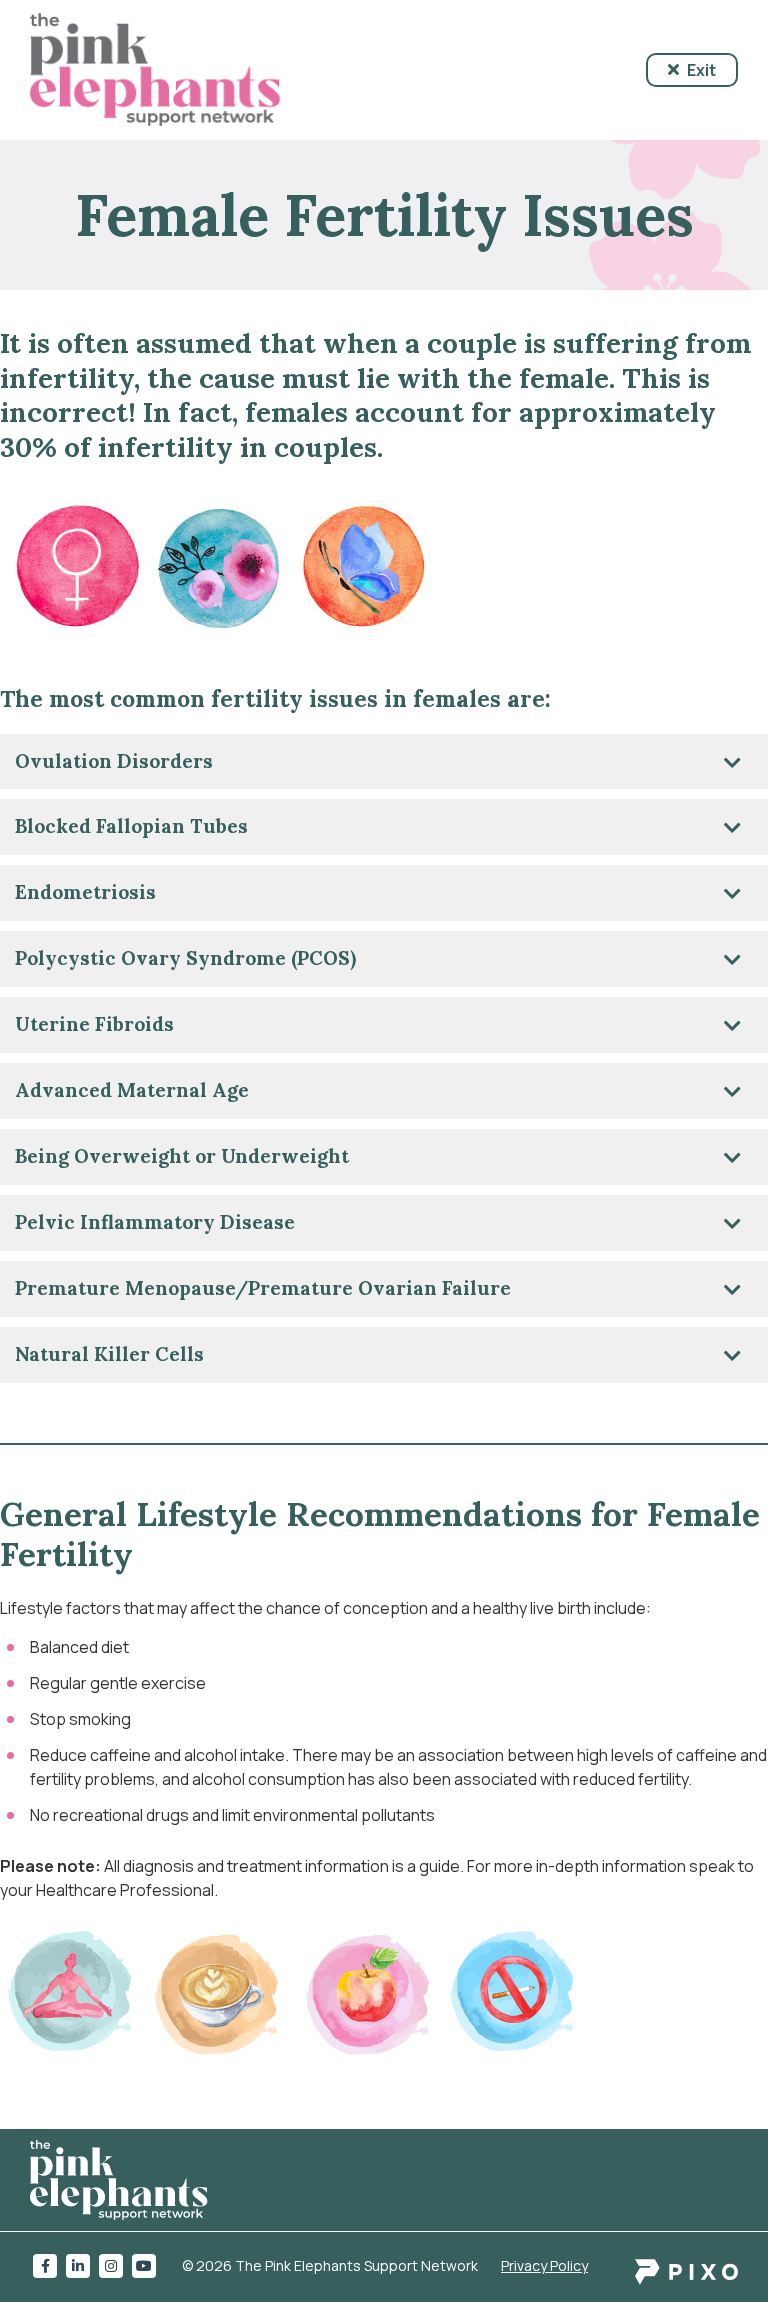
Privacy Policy (544, 2265)
